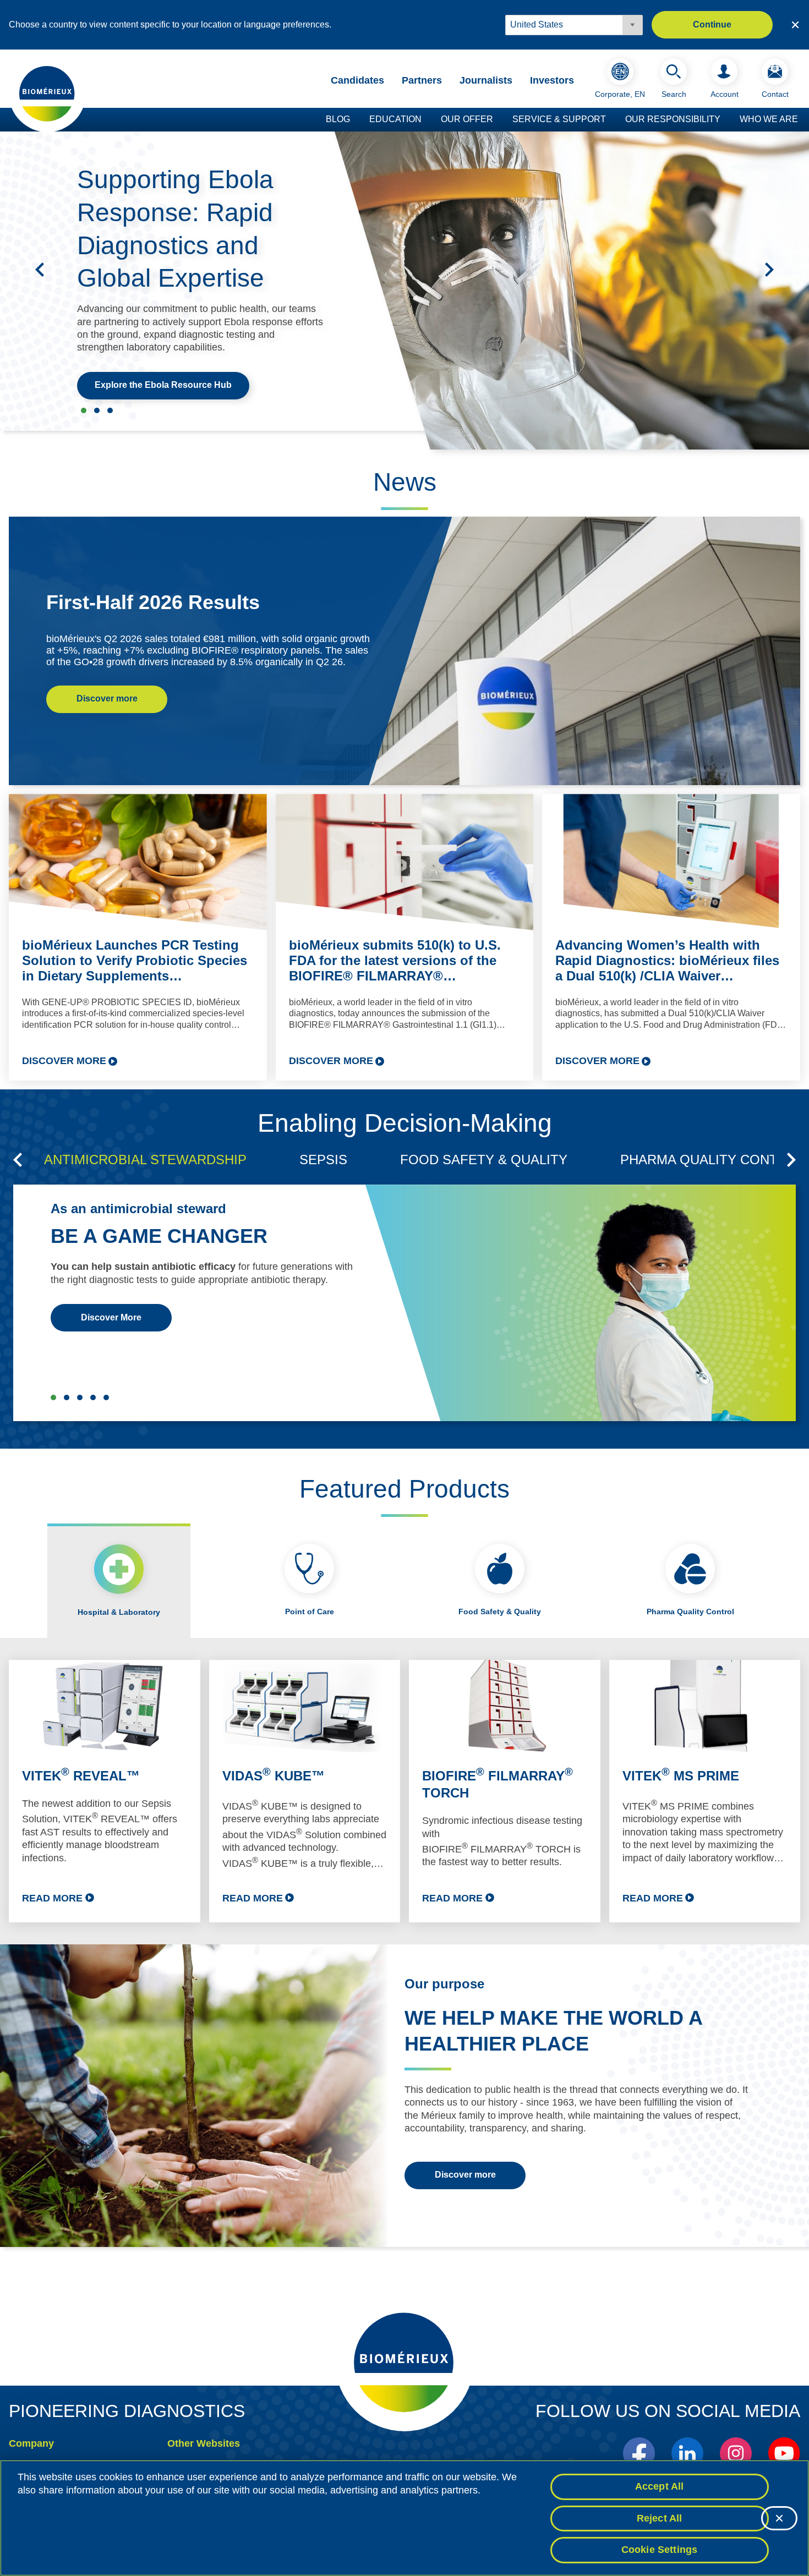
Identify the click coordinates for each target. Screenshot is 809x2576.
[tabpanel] (404, 1791)
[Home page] (47, 93)
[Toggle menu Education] (427, 120)
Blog (338, 119)
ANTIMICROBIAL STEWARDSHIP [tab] (145, 1160)
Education (395, 119)
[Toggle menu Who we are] (803, 120)
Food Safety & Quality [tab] (500, 1612)
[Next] (769, 270)
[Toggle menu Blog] (356, 120)
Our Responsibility (673, 119)
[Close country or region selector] (795, 25)
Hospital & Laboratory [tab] (119, 1612)
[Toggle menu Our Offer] (499, 120)
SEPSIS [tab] (323, 1160)
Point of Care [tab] (310, 1612)
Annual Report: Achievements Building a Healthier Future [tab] (110, 410)
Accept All (660, 2486)
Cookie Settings (660, 2550)
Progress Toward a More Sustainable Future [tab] (97, 410)
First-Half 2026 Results (153, 602)
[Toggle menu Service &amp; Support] (611, 120)
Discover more (107, 698)
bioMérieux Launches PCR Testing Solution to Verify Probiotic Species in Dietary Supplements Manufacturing (135, 961)
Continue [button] (712, 24)
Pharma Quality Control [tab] (690, 1612)
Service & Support (559, 119)
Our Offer (467, 119)
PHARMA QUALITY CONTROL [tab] (712, 1160)
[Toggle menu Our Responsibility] (726, 120)
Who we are (769, 119)
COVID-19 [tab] (106, 1397)
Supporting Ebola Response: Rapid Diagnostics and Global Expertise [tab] (84, 410)
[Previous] (40, 270)
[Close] (779, 2518)
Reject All (660, 2518)
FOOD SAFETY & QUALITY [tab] (484, 1160)
